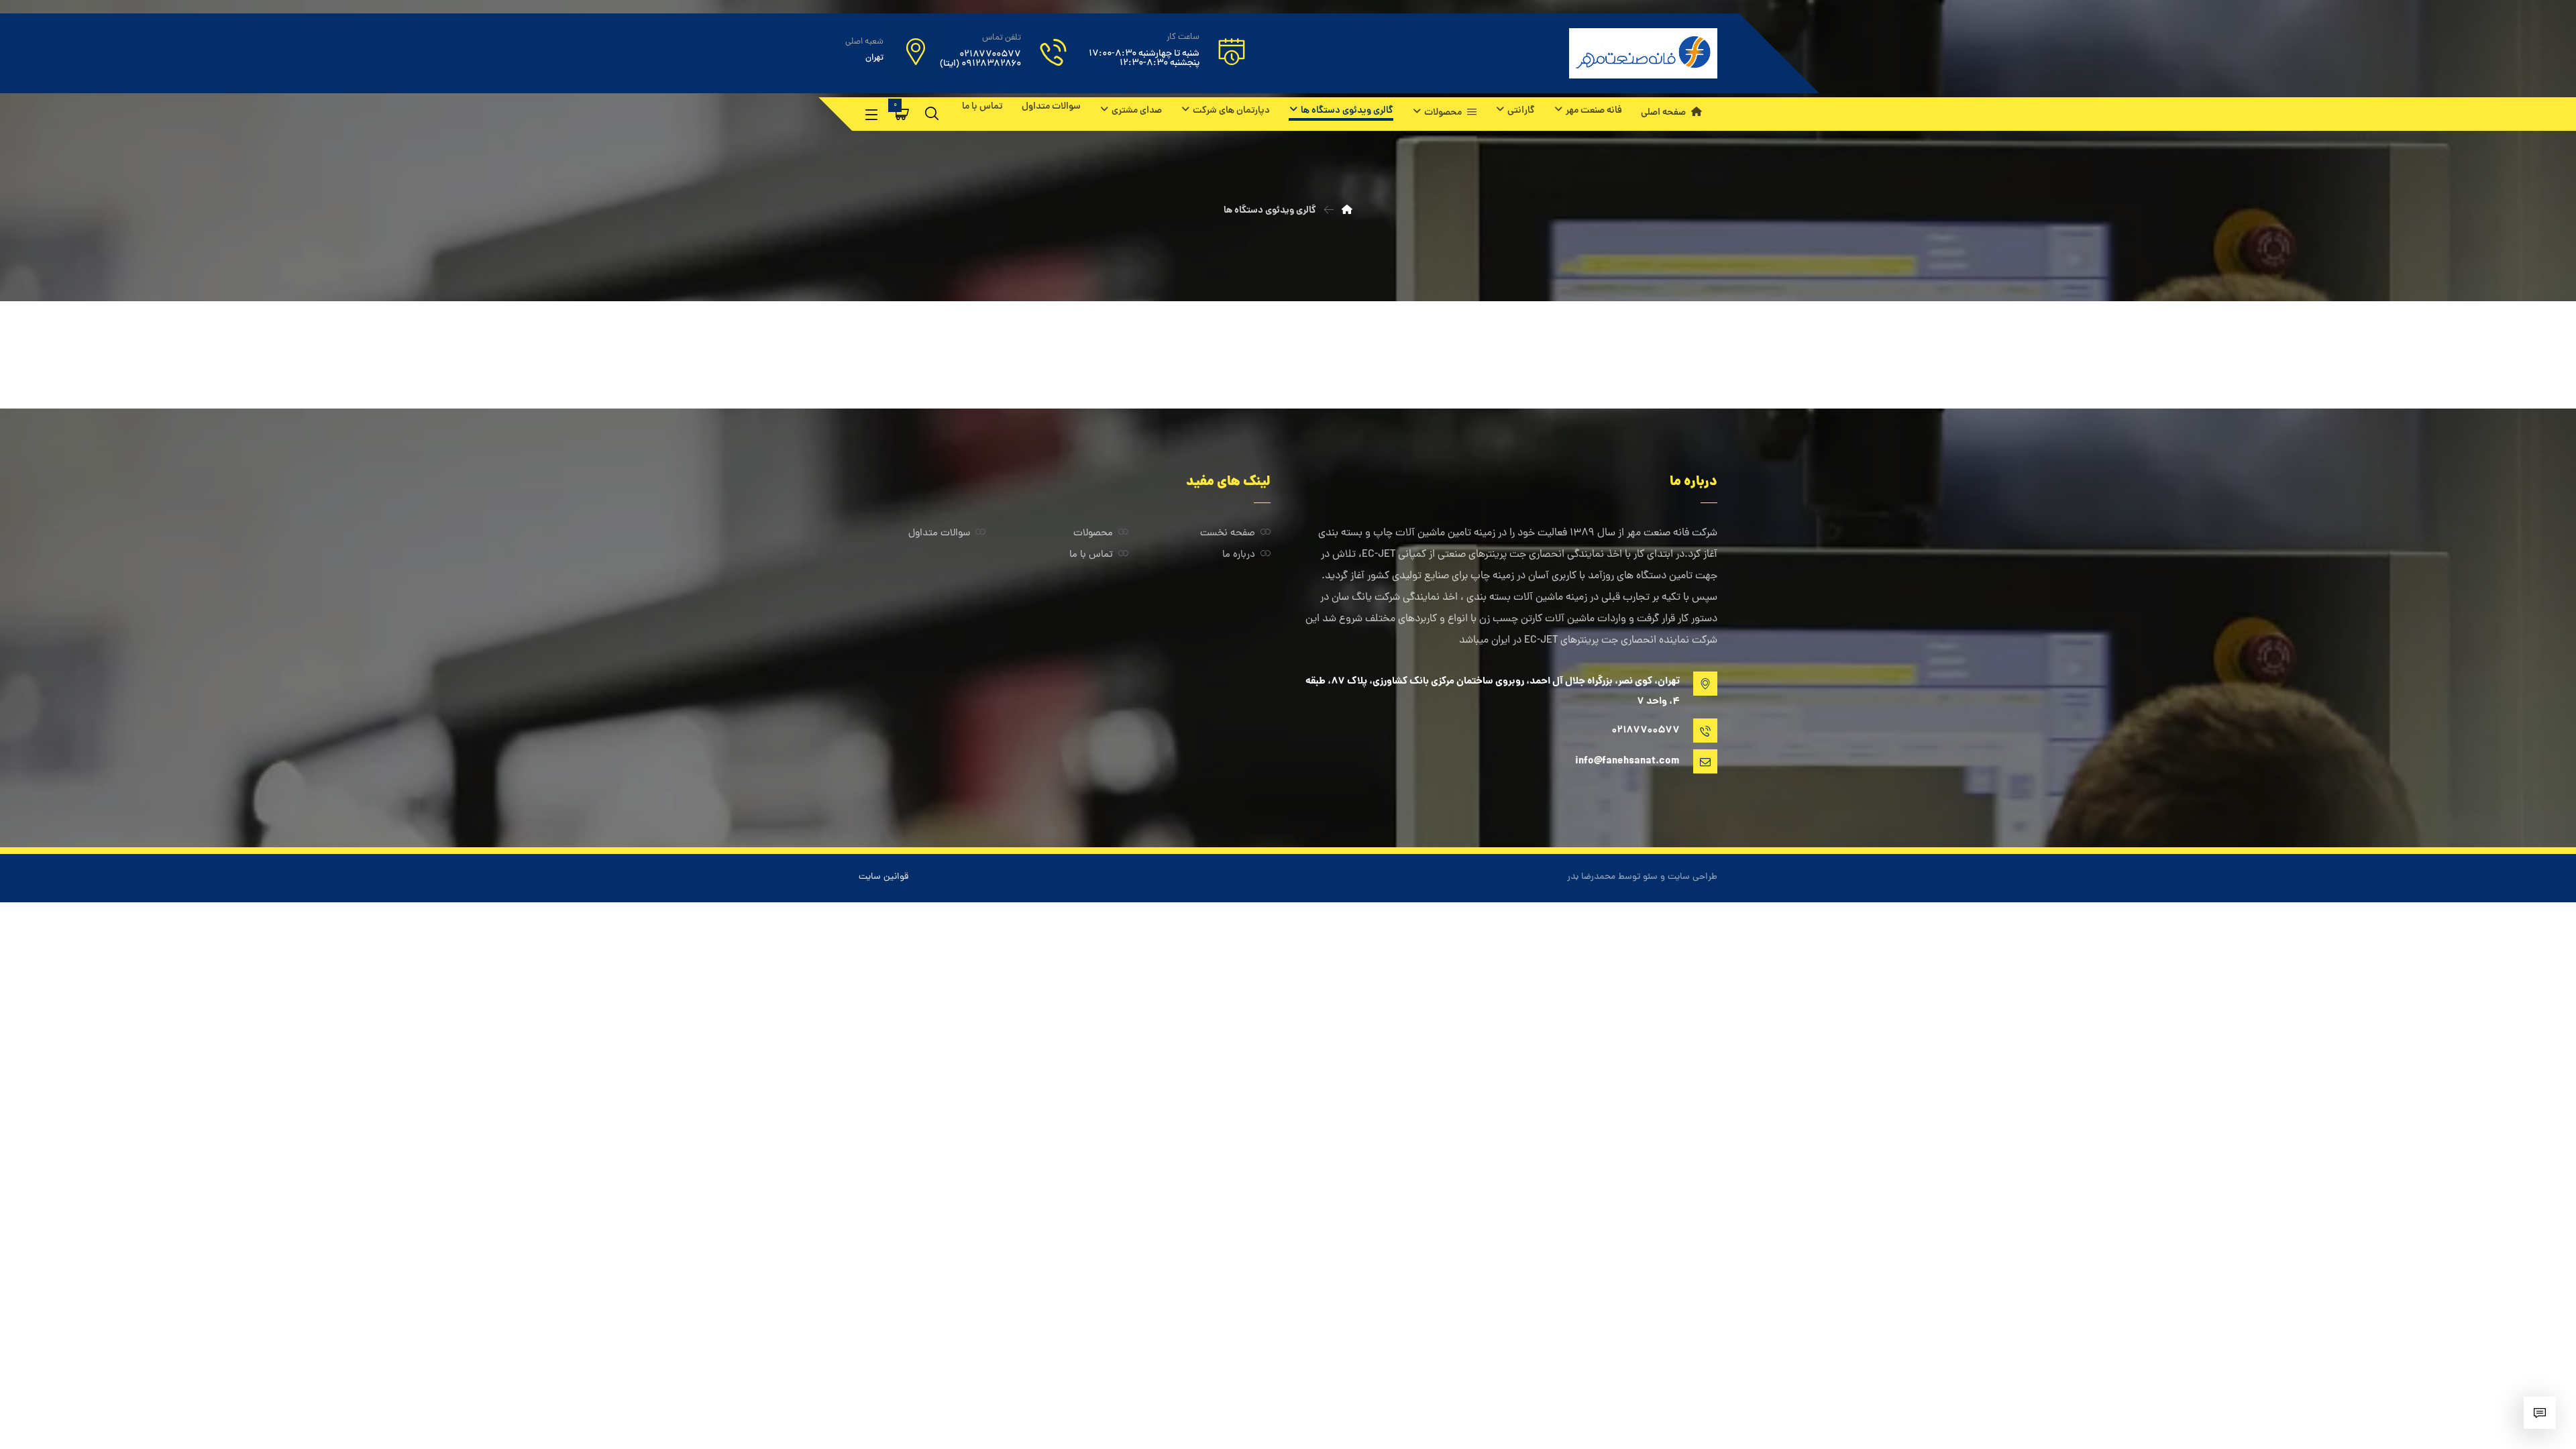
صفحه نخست (1228, 534)
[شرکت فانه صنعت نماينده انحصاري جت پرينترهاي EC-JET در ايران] (1643, 53)
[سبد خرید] (902, 114)
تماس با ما (1091, 555)
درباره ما (1239, 555)
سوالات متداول (939, 534)
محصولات (1093, 534)
